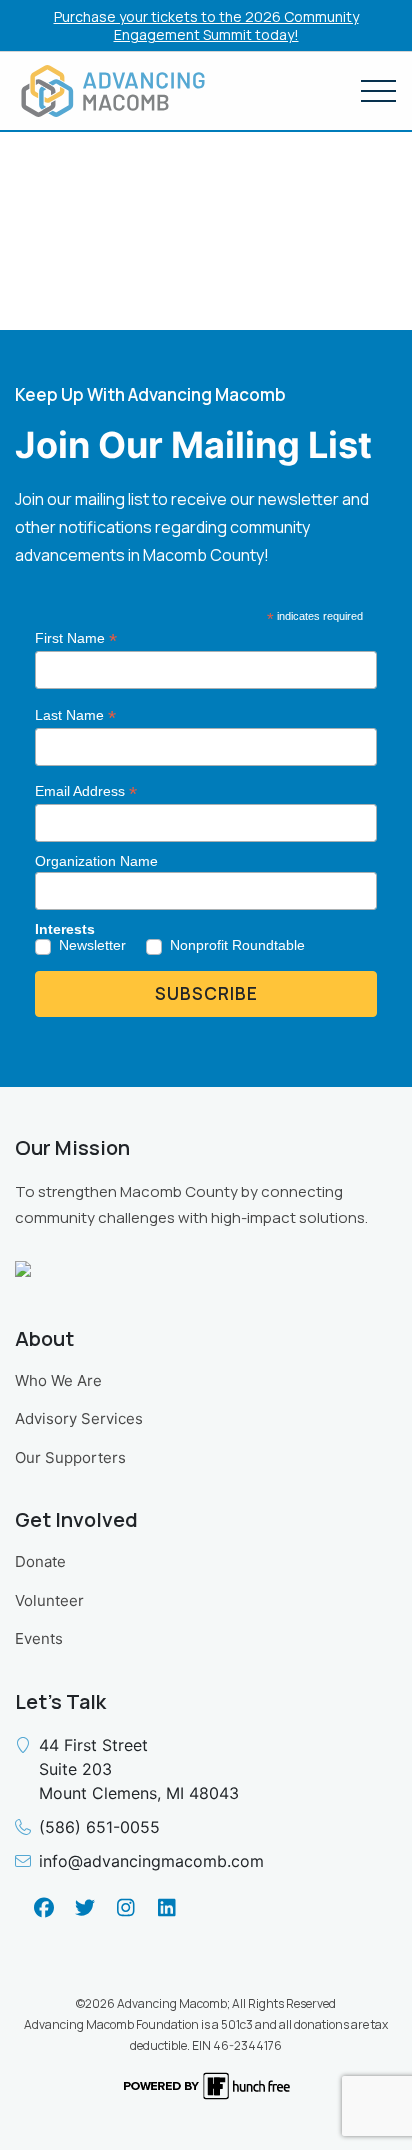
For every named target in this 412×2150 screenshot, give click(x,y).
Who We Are (58, 1380)
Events (39, 1638)
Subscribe (206, 993)
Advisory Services (79, 1418)
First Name (76, 638)
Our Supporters (70, 1457)
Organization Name (96, 861)
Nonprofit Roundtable (237, 945)
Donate (40, 1561)
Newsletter (92, 945)
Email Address (86, 791)
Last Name (75, 715)
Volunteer (49, 1600)
